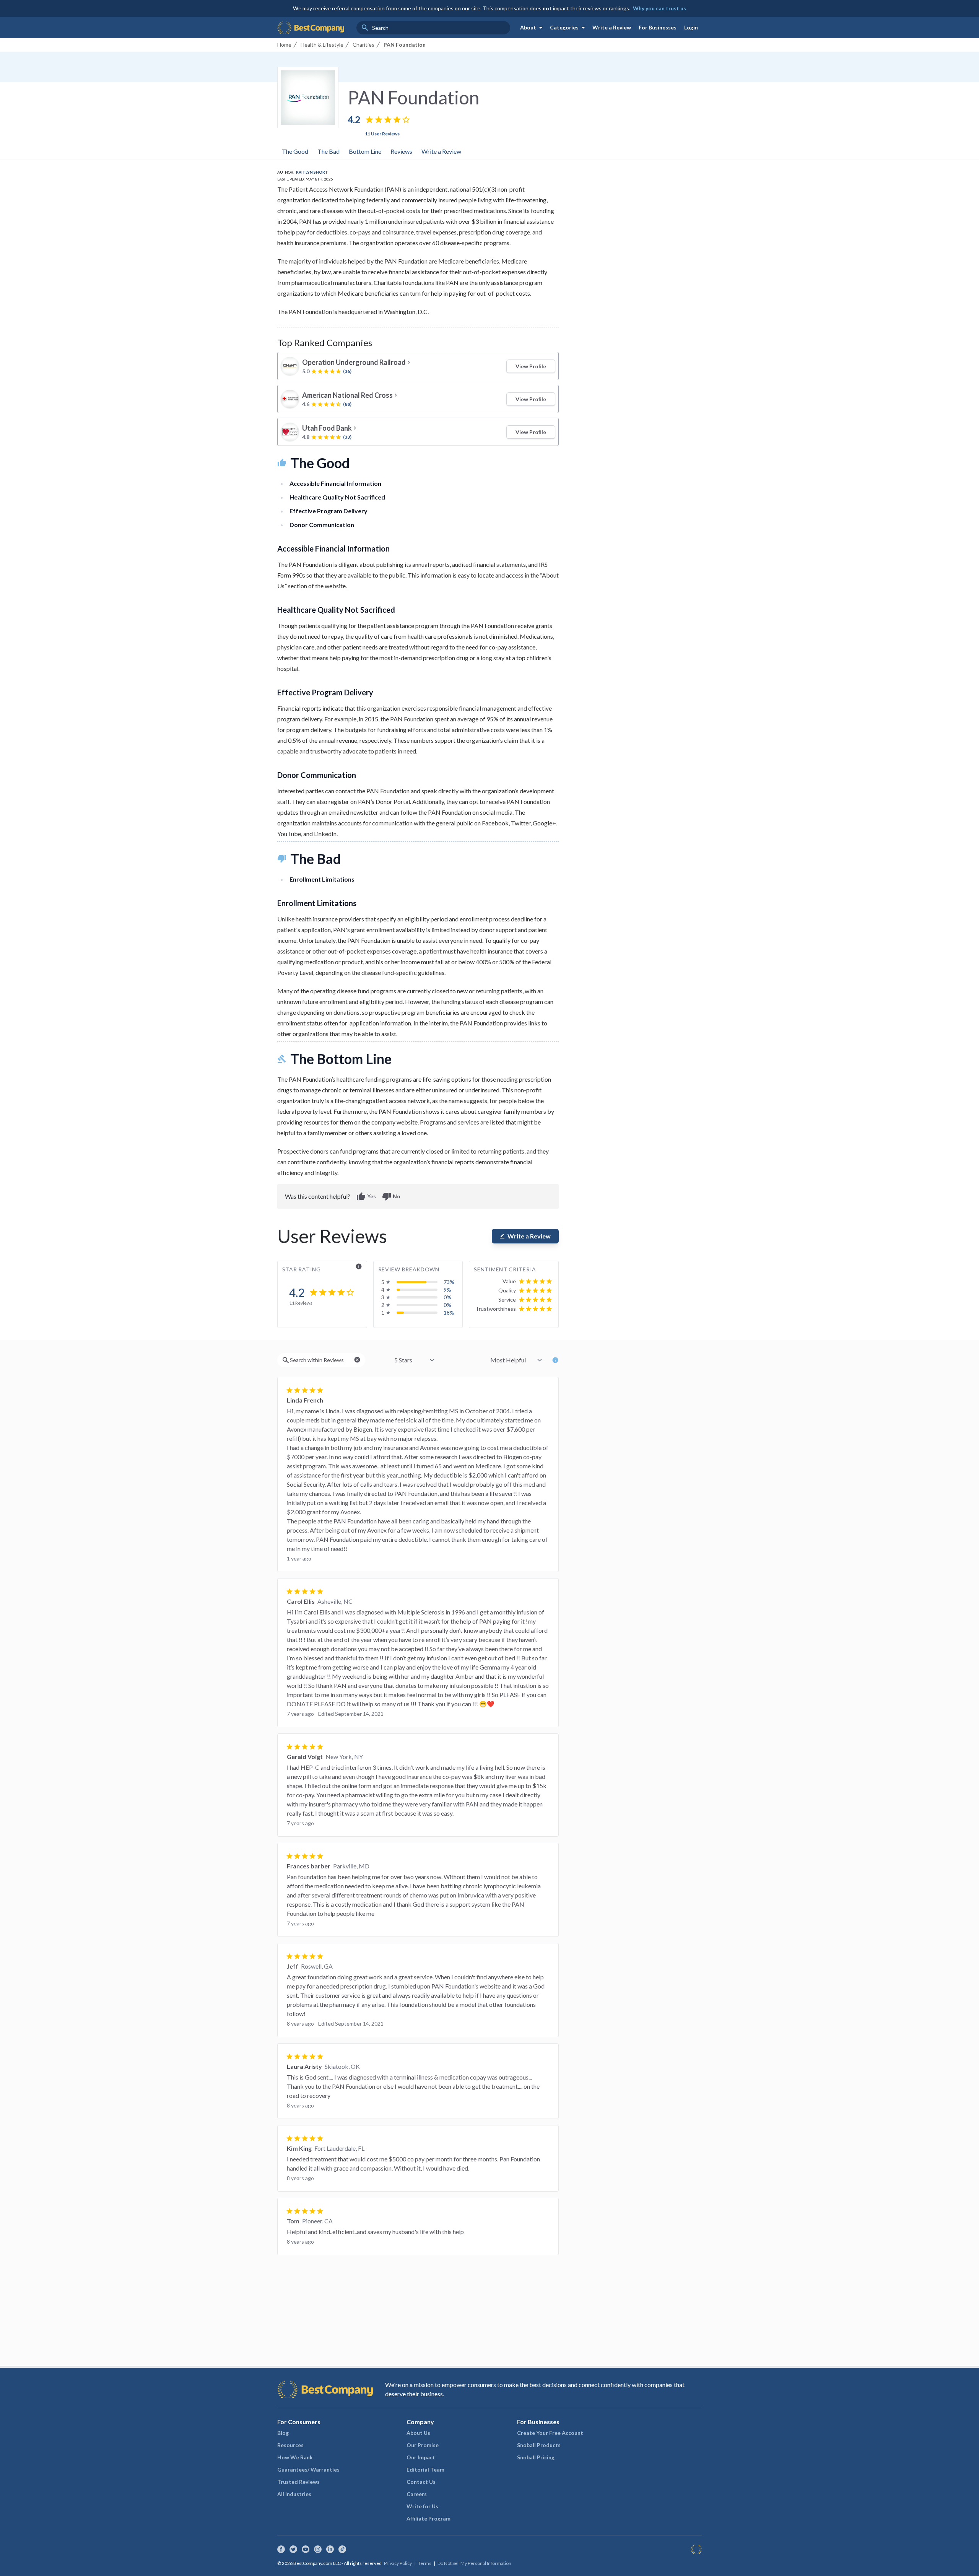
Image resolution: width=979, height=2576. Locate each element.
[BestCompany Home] (311, 28)
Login (691, 27)
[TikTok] (342, 2549)
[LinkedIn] (330, 2549)
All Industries (294, 2494)
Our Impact (421, 2457)
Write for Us (422, 2506)
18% (449, 1312)
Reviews (401, 151)
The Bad (329, 151)
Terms (425, 2563)
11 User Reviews (382, 134)
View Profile (531, 366)
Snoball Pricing (536, 2457)
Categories (569, 28)
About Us (418, 2433)
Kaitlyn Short (312, 172)
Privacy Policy (398, 2563)
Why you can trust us (659, 8)
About (533, 28)
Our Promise (423, 2445)
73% (449, 1282)
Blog (283, 2433)
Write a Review (612, 27)
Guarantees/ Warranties (308, 2469)
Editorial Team (425, 2469)
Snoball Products (539, 2445)
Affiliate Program (429, 2518)
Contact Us (421, 2482)
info (359, 1266)
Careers (417, 2494)
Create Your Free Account (550, 2433)
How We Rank (295, 2457)
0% (447, 1297)
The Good (295, 151)
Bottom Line (365, 151)
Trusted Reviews (298, 2482)
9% (447, 1290)
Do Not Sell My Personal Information (474, 2563)
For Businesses (658, 27)
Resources (290, 2445)
